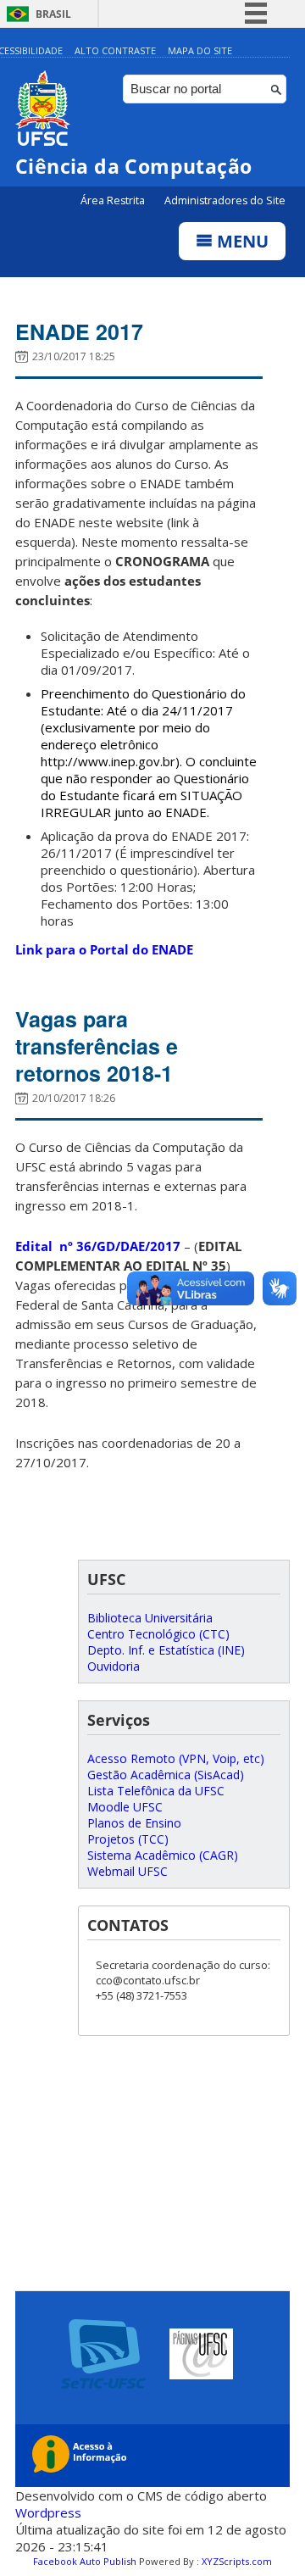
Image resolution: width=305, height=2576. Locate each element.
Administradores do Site (225, 200)
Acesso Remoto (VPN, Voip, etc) (176, 1758)
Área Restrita (114, 200)
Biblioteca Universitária (150, 1618)
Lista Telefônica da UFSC (156, 1791)
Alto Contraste (115, 50)
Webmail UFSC (128, 1871)
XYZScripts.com (237, 2561)
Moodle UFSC (125, 1807)
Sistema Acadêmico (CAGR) (163, 1855)
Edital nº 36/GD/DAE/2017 (98, 1246)
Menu (241, 241)
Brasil (53, 14)
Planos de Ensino (134, 1823)
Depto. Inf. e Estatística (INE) (166, 1650)
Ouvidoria (114, 1666)
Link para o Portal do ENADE (104, 949)
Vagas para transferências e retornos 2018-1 (97, 1046)
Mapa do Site (200, 50)
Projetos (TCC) (128, 1839)
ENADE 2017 (79, 331)
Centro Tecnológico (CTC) (158, 1634)
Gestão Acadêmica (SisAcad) (166, 1775)
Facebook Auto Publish (85, 2561)
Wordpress (48, 2512)
